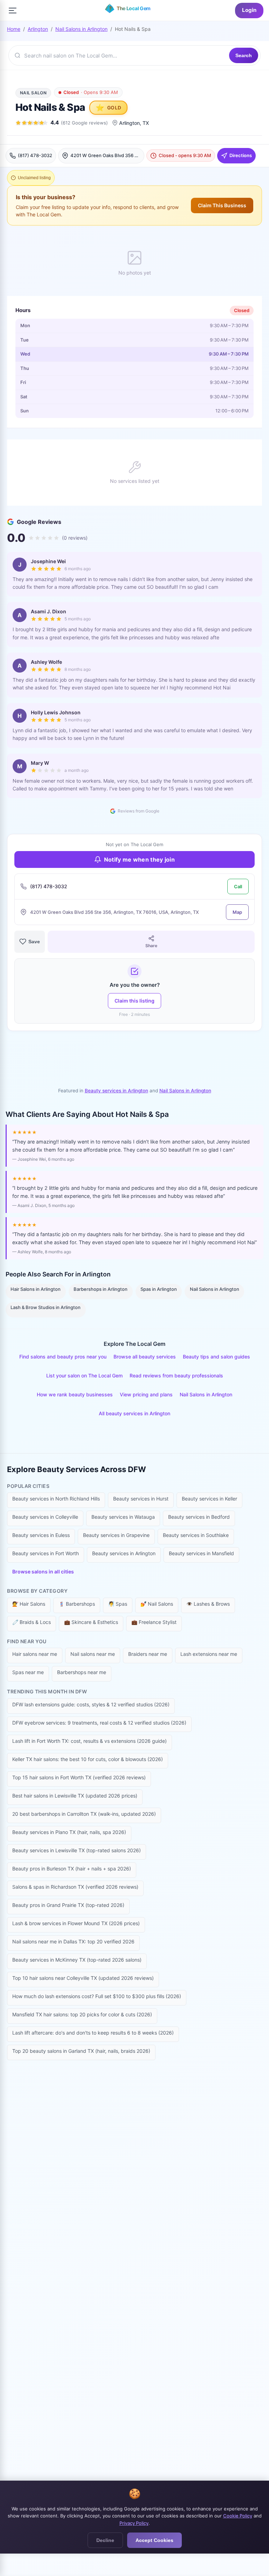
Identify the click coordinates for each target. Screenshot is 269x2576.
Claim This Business (222, 205)
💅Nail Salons (157, 1604)
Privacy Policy (134, 2523)
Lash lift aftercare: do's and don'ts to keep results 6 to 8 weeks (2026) (93, 2033)
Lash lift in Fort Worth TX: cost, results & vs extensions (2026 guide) (89, 1741)
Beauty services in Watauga (123, 1517)
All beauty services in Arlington (134, 1413)
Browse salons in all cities (43, 1572)
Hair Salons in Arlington (36, 1289)
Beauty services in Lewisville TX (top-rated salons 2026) (77, 1850)
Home (14, 29)
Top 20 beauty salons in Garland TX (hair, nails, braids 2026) (81, 2051)
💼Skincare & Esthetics (91, 1622)
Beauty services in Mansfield (201, 1553)
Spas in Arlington (159, 1289)
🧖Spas (118, 1604)
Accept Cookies (154, 2540)
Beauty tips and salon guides (216, 1357)
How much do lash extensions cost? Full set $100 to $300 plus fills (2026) (97, 1996)
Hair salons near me (35, 1654)
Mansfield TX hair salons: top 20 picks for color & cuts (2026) (82, 2014)
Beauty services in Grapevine (116, 1535)
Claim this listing (134, 1001)
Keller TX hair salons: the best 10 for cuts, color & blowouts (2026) (88, 1759)
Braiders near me (148, 1654)
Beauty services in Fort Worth (46, 1553)
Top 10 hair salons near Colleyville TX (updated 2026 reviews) (83, 1978)
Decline (105, 2540)
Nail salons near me (93, 1654)
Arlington (38, 29)
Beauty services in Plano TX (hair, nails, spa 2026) (69, 1832)
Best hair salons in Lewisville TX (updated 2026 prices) (75, 1796)
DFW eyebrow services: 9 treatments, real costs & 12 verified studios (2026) (99, 1723)
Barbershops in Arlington (101, 1289)
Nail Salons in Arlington (81, 29)
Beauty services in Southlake (196, 1535)
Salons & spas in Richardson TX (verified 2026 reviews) (75, 1887)
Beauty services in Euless (41, 1535)
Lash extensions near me (209, 1654)
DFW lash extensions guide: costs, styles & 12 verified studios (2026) (91, 1704)
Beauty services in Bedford (199, 1517)
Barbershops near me (82, 1672)
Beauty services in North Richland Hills (56, 1499)
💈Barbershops (77, 1604)
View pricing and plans (146, 1394)
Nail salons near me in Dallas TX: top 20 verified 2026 (73, 1941)
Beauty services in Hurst (141, 1499)
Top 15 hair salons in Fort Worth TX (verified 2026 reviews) (79, 1777)
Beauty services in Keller (209, 1499)
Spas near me (28, 1672)
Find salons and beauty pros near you (63, 1357)
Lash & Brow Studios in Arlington (46, 1307)
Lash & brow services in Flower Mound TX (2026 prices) (76, 1923)
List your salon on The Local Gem (84, 1375)
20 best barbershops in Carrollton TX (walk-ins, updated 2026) (84, 1814)
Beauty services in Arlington (116, 1091)
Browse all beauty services (145, 1357)
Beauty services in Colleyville (45, 1517)
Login (249, 10)
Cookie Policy (238, 2516)
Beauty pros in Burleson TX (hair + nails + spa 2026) (72, 1869)
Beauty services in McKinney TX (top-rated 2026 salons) (77, 1960)
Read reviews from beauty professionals (176, 1375)
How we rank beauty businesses (75, 1394)
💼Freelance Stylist (154, 1622)
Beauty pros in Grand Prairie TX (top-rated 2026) (68, 1905)
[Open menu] (13, 11)
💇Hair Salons (29, 1604)
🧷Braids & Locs (32, 1622)
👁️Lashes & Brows (208, 1604)
